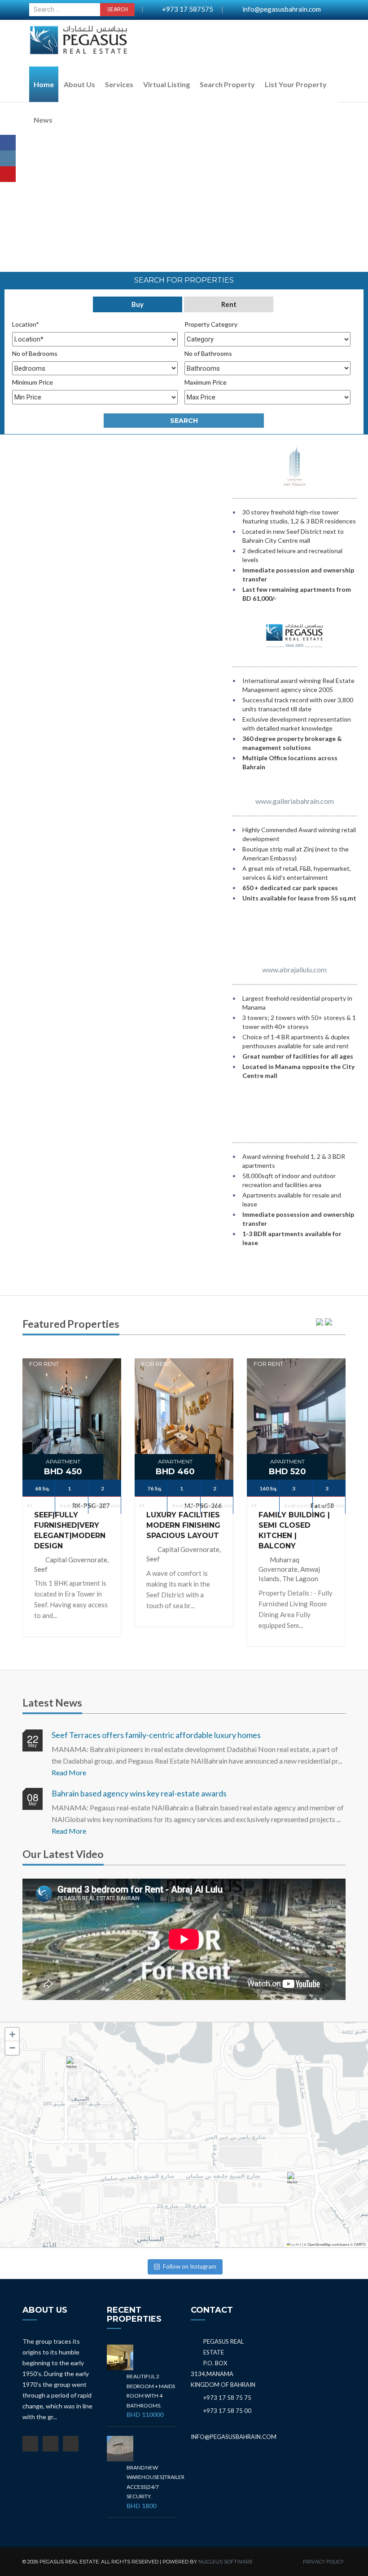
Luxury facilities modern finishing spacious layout (183, 1525)
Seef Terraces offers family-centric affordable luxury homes (156, 1735)
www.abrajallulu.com (294, 969)
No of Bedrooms (35, 353)
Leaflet (296, 2245)
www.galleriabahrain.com (295, 801)
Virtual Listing (166, 84)
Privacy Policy (323, 2562)
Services (119, 84)
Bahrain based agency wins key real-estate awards (139, 1793)
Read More (69, 1772)
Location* (26, 324)
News (43, 120)
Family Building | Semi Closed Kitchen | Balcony (294, 1530)
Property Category (211, 324)
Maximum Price (206, 382)
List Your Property (296, 84)
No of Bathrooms (208, 353)
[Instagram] (8, 158)
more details (72, 1394)
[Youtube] (8, 174)
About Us (79, 84)
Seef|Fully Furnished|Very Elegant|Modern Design (70, 1530)
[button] (74, 2067)
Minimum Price (33, 382)
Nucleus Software (226, 2562)
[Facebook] (8, 143)
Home (44, 84)
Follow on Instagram (190, 2266)
